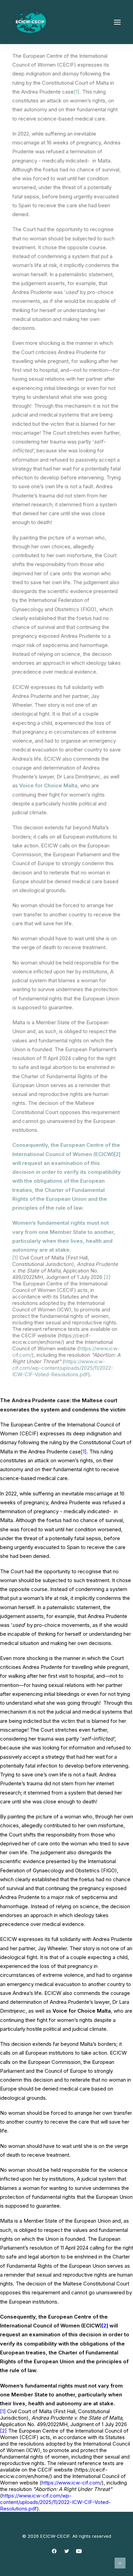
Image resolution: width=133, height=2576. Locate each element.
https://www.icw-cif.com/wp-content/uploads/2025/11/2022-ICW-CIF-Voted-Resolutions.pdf (63, 1368)
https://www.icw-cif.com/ (72, 2483)
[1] (77, 92)
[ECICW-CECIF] (30, 22)
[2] (117, 1154)
